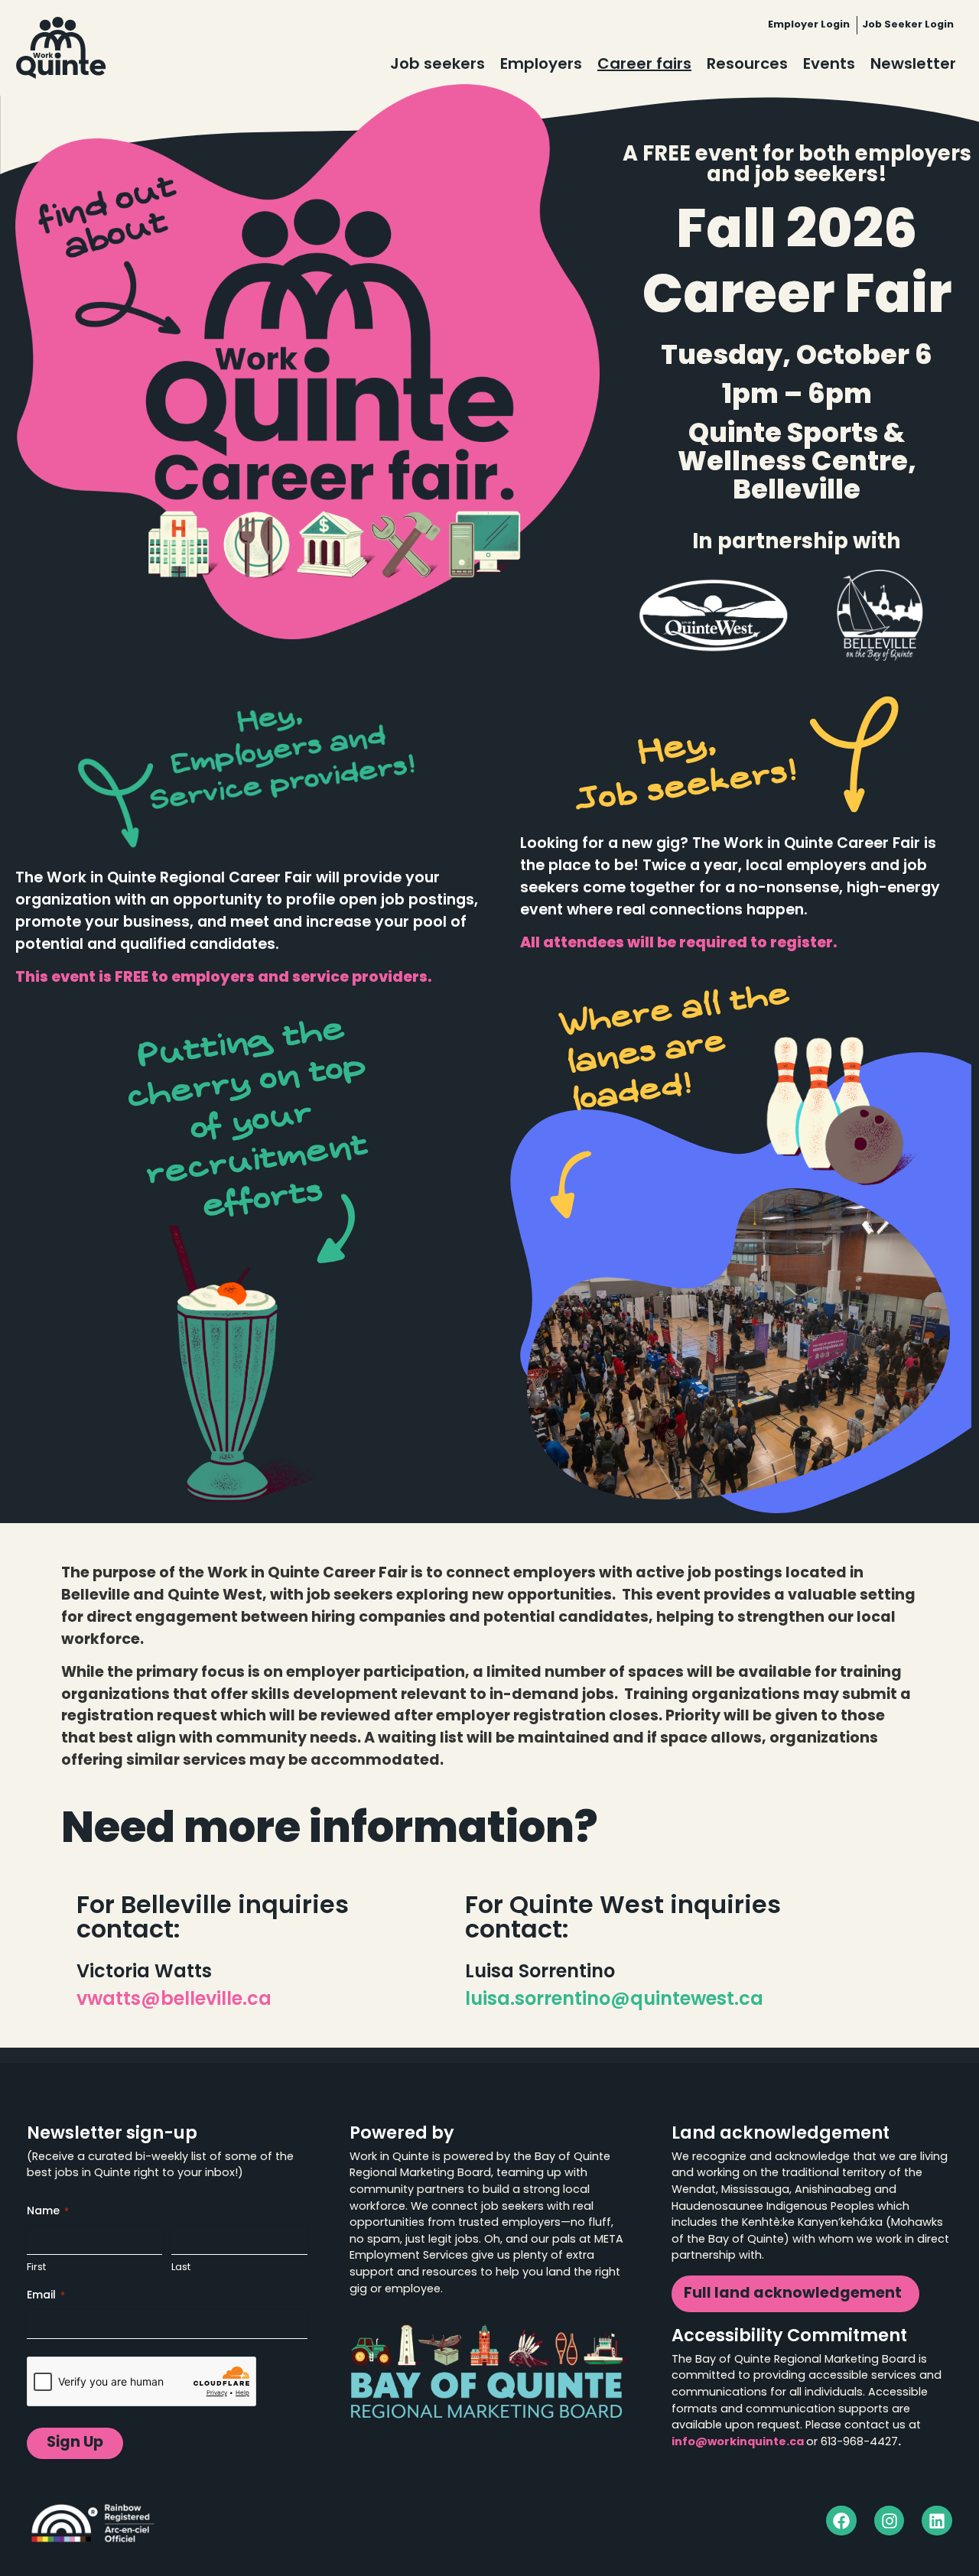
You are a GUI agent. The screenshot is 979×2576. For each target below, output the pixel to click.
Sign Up (75, 2443)
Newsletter (913, 65)
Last (181, 2267)
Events (829, 65)
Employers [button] (541, 65)
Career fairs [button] (644, 65)
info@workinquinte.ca (738, 2443)
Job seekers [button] (437, 65)
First (36, 2267)
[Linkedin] (937, 2521)
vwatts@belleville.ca (174, 2000)
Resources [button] (747, 65)
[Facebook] (841, 2521)
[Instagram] (890, 2521)
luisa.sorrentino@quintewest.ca (614, 2000)
